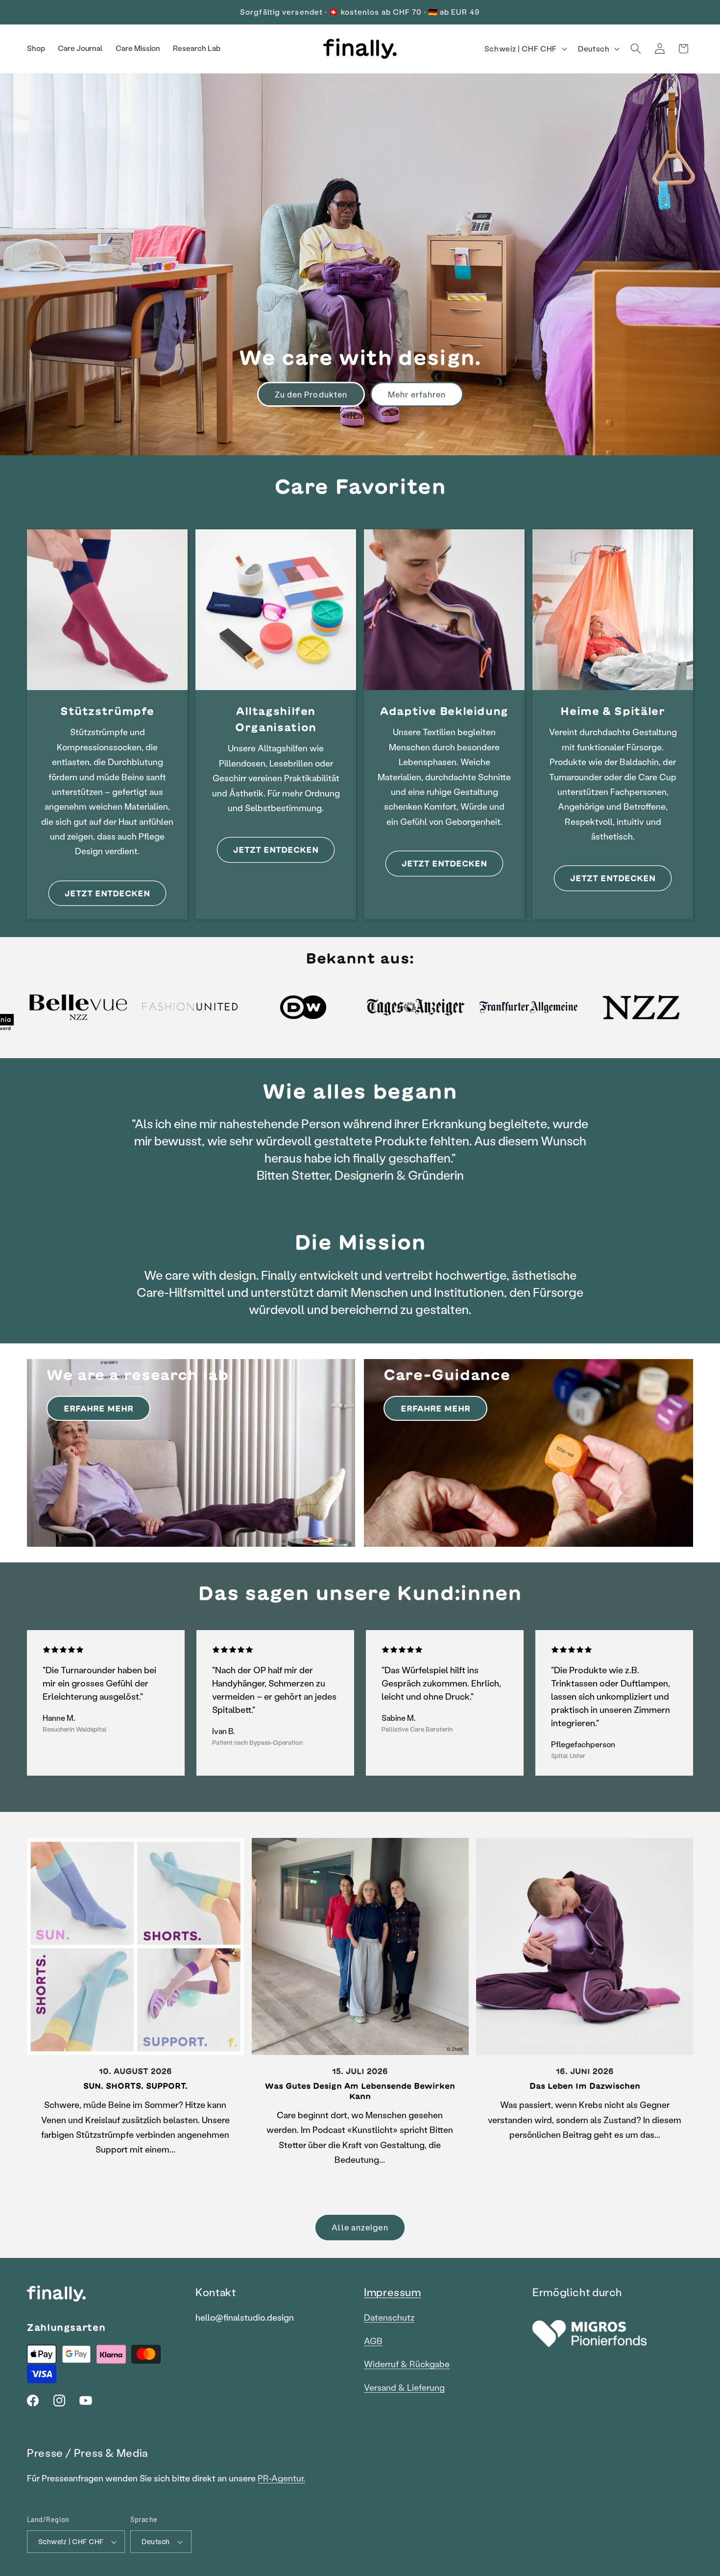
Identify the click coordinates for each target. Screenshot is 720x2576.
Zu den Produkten (311, 394)
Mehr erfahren (417, 394)
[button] (636, 49)
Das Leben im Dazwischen (585, 2086)
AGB (373, 2341)
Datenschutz (389, 2317)
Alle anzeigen (360, 2227)
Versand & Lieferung (404, 2388)
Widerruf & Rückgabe (407, 2364)
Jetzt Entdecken (444, 863)
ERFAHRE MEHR (98, 1408)
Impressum (393, 2292)
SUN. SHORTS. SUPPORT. (135, 2086)
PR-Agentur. (281, 2478)
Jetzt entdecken (107, 893)
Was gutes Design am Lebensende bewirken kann (360, 2091)
